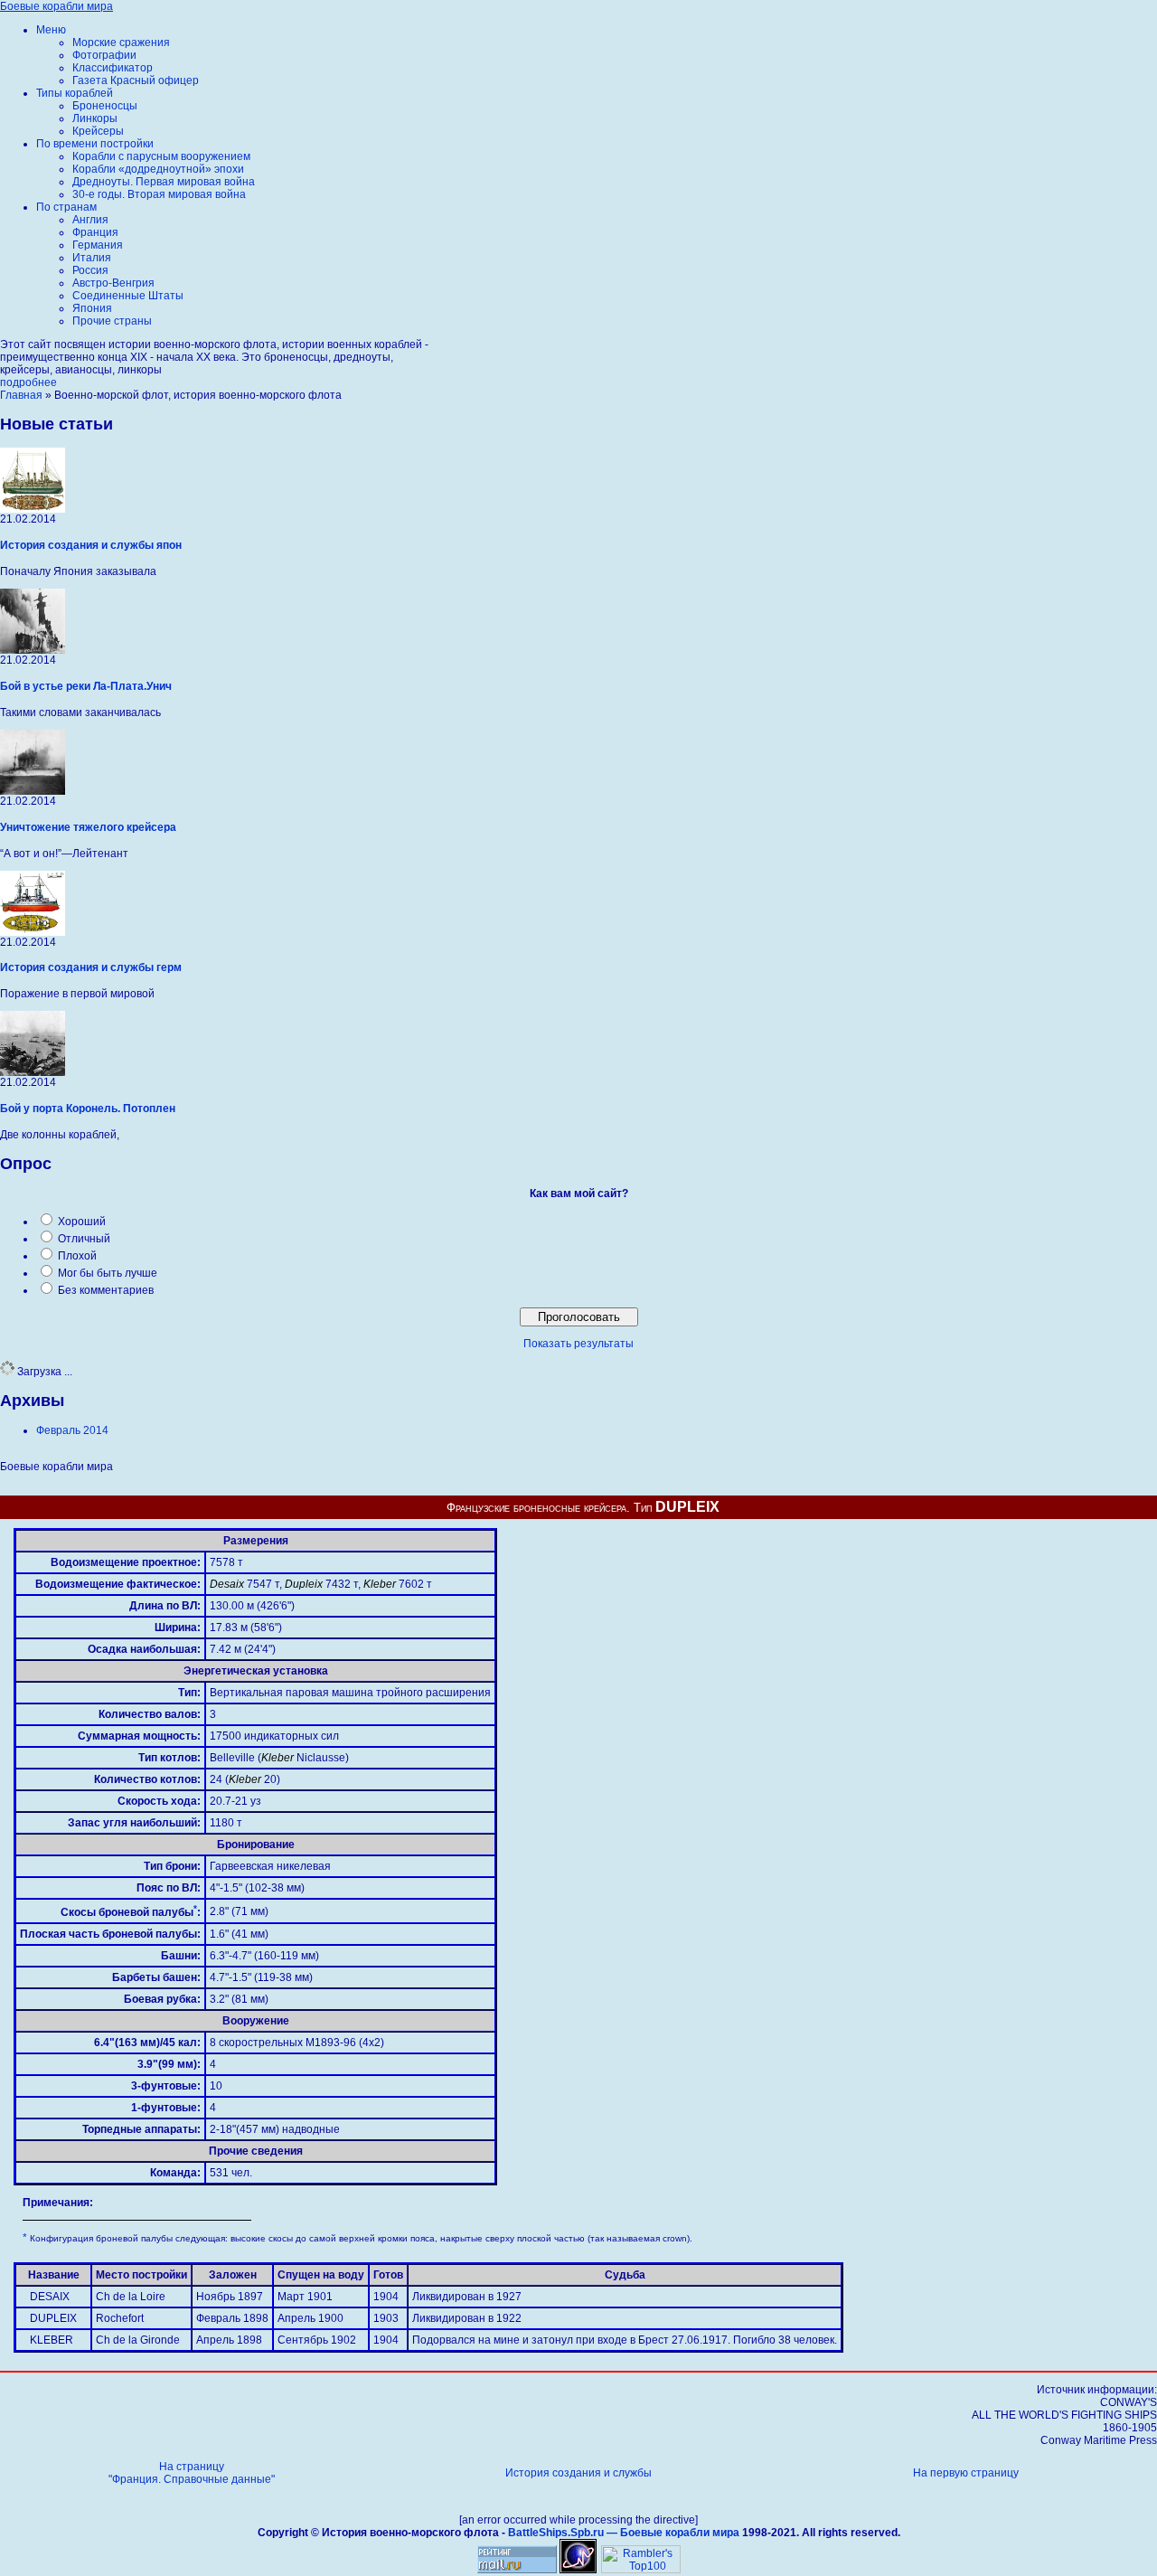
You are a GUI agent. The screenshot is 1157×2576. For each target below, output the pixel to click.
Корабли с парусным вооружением (161, 156)
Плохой (77, 1256)
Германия (98, 245)
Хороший (82, 1222)
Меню (51, 30)
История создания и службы (578, 2473)
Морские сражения (121, 42)
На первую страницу (966, 2473)
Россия (90, 270)
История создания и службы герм (91, 967)
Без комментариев (106, 1290)
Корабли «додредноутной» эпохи (158, 169)
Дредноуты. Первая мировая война (164, 182)
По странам (66, 207)
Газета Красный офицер (136, 80)
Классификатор (113, 68)
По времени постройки (95, 144)
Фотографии (104, 55)
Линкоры (95, 118)
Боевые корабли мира (56, 6)
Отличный (84, 1239)
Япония (92, 308)
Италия (92, 258)
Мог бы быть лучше (108, 1273)
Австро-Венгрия (113, 283)
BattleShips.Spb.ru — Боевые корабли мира (624, 2533)
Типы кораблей (75, 93)
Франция (95, 232)
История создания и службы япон (91, 545)
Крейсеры (98, 131)
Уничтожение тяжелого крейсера (88, 827)
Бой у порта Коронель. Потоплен (88, 1109)
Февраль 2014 (72, 1430)
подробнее (28, 382)
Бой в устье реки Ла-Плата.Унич (86, 686)
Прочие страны (112, 321)
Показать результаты (578, 1344)
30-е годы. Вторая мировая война (159, 194)
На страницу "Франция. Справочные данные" (192, 2473)
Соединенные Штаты (128, 296)
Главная (21, 395)
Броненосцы (105, 106)
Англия (90, 220)
